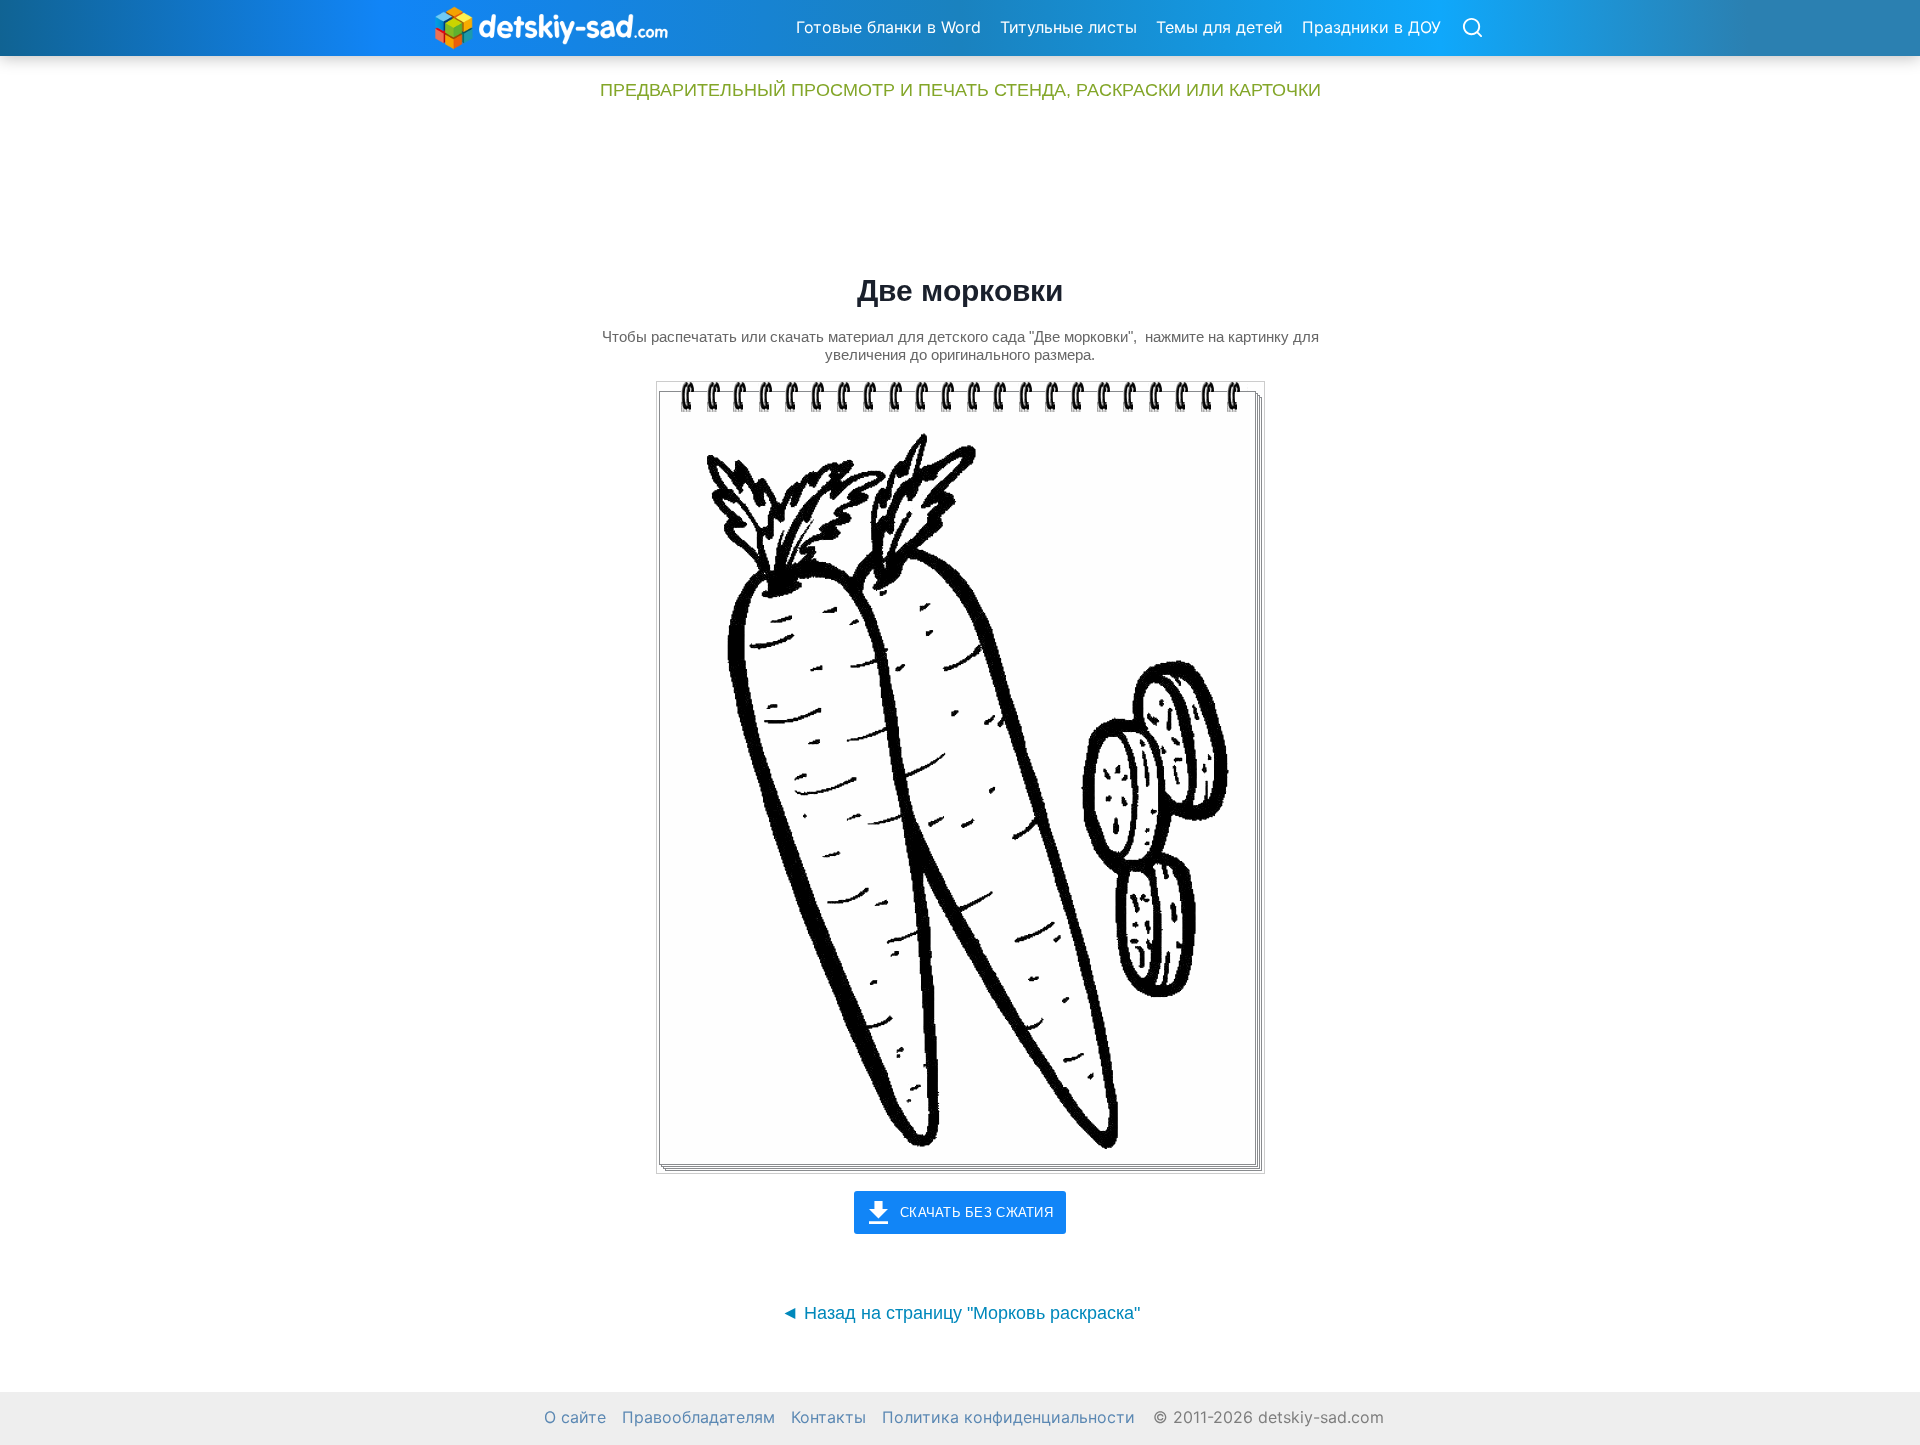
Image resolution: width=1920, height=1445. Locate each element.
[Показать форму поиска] (1472, 29)
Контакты (828, 1417)
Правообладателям (698, 1417)
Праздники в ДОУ (1371, 27)
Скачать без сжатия (976, 1212)
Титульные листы (1068, 27)
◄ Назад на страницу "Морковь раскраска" (960, 1313)
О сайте (575, 1417)
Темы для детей (1219, 27)
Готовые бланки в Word (888, 27)
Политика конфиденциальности (1008, 1417)
